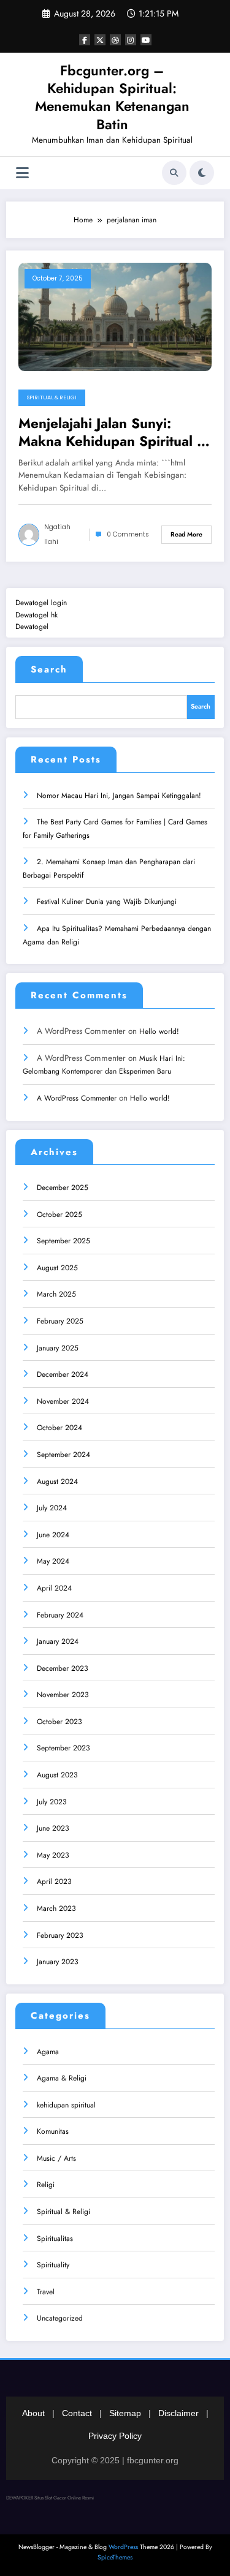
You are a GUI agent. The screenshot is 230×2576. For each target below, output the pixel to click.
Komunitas (53, 2131)
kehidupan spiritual (66, 2105)
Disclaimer (178, 2413)
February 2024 (60, 1615)
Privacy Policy (115, 2436)
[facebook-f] (85, 40)
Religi (46, 2185)
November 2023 (63, 1695)
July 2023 (52, 1802)
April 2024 (54, 1588)
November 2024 (63, 1401)
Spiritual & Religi (52, 397)
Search (49, 669)
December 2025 (63, 1188)
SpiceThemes (115, 2557)
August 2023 (57, 1775)
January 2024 (58, 1641)
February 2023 (60, 1935)
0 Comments (128, 534)
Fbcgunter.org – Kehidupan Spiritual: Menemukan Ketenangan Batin (112, 97)
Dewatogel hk (36, 615)
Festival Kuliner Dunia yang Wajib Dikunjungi (107, 902)
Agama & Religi (62, 2078)
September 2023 (63, 1748)
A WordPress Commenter (77, 1098)
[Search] (174, 173)
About (33, 2413)
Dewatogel (32, 627)
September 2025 (63, 1241)
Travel (46, 2292)
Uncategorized (60, 2318)
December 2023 (63, 1668)
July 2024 (52, 1508)
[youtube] (146, 40)
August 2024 (57, 1482)
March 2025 (56, 1294)
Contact (77, 2413)
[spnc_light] (202, 173)
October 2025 (59, 1215)
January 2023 (58, 1962)
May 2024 (53, 1561)
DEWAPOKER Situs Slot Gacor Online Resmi (50, 2498)
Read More (186, 534)
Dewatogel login (41, 603)
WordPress (123, 2547)
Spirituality (53, 2265)
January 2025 (58, 1348)
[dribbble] (115, 40)
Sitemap (125, 2413)
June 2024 (53, 1535)
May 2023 (53, 1855)
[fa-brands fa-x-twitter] (100, 40)
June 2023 (53, 1828)
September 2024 (63, 1455)
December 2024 (63, 1374)
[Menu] (22, 173)
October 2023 (59, 1722)
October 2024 (59, 1428)
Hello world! (159, 1031)
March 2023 (56, 1908)
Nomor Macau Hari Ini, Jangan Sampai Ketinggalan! (119, 796)
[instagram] (131, 40)
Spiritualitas (55, 2239)
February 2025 (60, 1321)
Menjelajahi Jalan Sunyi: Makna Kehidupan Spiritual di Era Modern (114, 433)
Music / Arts (56, 2158)
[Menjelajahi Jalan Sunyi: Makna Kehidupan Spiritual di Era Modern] (115, 316)
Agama (48, 2052)
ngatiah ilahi (57, 534)
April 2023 (54, 1881)
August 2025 (57, 1268)
